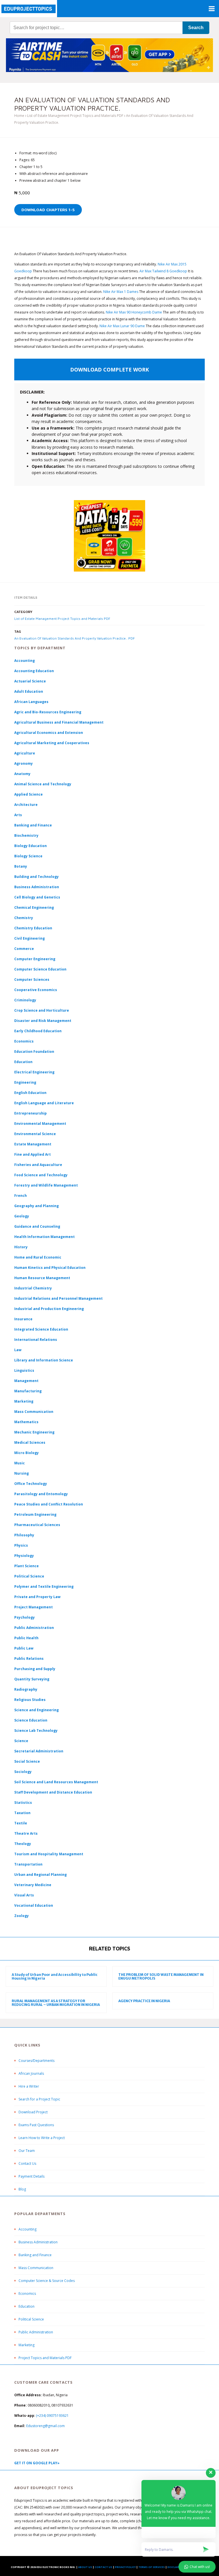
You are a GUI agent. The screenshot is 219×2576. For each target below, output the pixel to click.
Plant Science (27, 1566)
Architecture (26, 805)
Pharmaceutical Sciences (37, 1525)
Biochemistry (26, 835)
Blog (22, 2189)
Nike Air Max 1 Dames (121, 292)
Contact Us (27, 2163)
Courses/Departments (36, 2061)
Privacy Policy (125, 2567)
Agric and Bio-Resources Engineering (48, 712)
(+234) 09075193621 (52, 2416)
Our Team (27, 2151)
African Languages (31, 702)
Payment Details (32, 2176)
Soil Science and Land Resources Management (56, 1782)
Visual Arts (24, 1895)
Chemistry (24, 918)
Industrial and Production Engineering (49, 1309)
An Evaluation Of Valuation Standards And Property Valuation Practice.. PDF (75, 638)
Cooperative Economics (36, 990)
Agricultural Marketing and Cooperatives (52, 743)
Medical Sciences (30, 1442)
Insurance (23, 1319)
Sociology (23, 1772)
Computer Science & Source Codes (47, 2281)
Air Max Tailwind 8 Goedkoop (163, 271)
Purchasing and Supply (35, 1669)
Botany (21, 866)
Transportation (28, 1864)
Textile (21, 1823)
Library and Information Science (44, 1360)
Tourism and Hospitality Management (49, 1854)
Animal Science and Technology (43, 784)
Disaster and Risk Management (43, 1021)
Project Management (34, 1607)
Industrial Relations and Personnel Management (58, 1298)
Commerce (24, 949)
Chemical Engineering (34, 907)
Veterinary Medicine (33, 1885)
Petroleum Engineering (35, 1514)
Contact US (104, 2567)
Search (196, 28)
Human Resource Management (42, 1278)
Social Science (27, 1761)
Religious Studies (30, 1700)
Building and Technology (36, 877)
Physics (21, 1545)
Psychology (25, 1617)
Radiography (26, 1689)
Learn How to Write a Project (42, 2138)
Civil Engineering (30, 938)
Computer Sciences (32, 980)
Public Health (26, 1638)
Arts (18, 815)
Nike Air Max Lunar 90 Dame (122, 326)
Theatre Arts (26, 1833)
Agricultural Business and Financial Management (59, 722)
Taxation (22, 1813)
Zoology (22, 1916)
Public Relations (29, 1659)
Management (26, 1381)
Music (20, 1463)
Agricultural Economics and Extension (49, 733)
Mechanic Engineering (34, 1432)
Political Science (29, 1576)
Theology (23, 1844)
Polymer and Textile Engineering (44, 1586)
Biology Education (31, 846)
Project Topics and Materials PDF (45, 2358)
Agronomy (24, 763)
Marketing (24, 1401)
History (21, 1247)
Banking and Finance (33, 825)
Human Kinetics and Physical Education (50, 1268)
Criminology (25, 1000)
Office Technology (31, 1484)
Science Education (31, 1720)
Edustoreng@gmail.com (45, 2426)
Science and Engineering (36, 1710)
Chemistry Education (33, 928)
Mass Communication (34, 1412)
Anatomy (22, 774)
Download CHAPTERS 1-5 (48, 210)
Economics (27, 2294)
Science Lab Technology (36, 1731)
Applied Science (29, 794)
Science (21, 1741)
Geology (22, 1216)
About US (85, 2567)
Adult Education (29, 691)
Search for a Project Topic (39, 2099)
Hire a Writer (29, 2086)
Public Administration (34, 1628)
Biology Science (28, 856)
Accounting (25, 661)
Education (27, 2306)
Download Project (33, 2112)
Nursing (22, 1473)
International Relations (36, 1340)
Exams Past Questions (36, 2125)
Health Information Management (44, 1237)
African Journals (31, 2073)
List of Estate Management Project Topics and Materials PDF (75, 116)
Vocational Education (34, 1905)
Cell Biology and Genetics (37, 897)
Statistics (23, 1803)
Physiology (24, 1556)
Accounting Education (34, 671)
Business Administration (37, 887)
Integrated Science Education (41, 1329)
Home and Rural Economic (38, 1257)
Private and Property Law (37, 1597)
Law (18, 1350)
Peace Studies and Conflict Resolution (49, 1504)
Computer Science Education (40, 969)
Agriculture (25, 753)
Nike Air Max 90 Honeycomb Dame (134, 312)
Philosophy (24, 1535)
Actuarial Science (30, 681)
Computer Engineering (35, 959)
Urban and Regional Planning (40, 1875)
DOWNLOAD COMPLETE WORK (109, 370)
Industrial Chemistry (33, 1288)
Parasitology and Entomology (41, 1494)
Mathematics (26, 1422)
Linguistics (24, 1370)
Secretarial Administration (39, 1751)
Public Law (24, 1648)
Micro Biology (27, 1453)
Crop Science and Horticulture (42, 1010)
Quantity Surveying (32, 1679)
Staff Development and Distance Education (53, 1792)
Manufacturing (28, 1391)
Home (19, 116)
